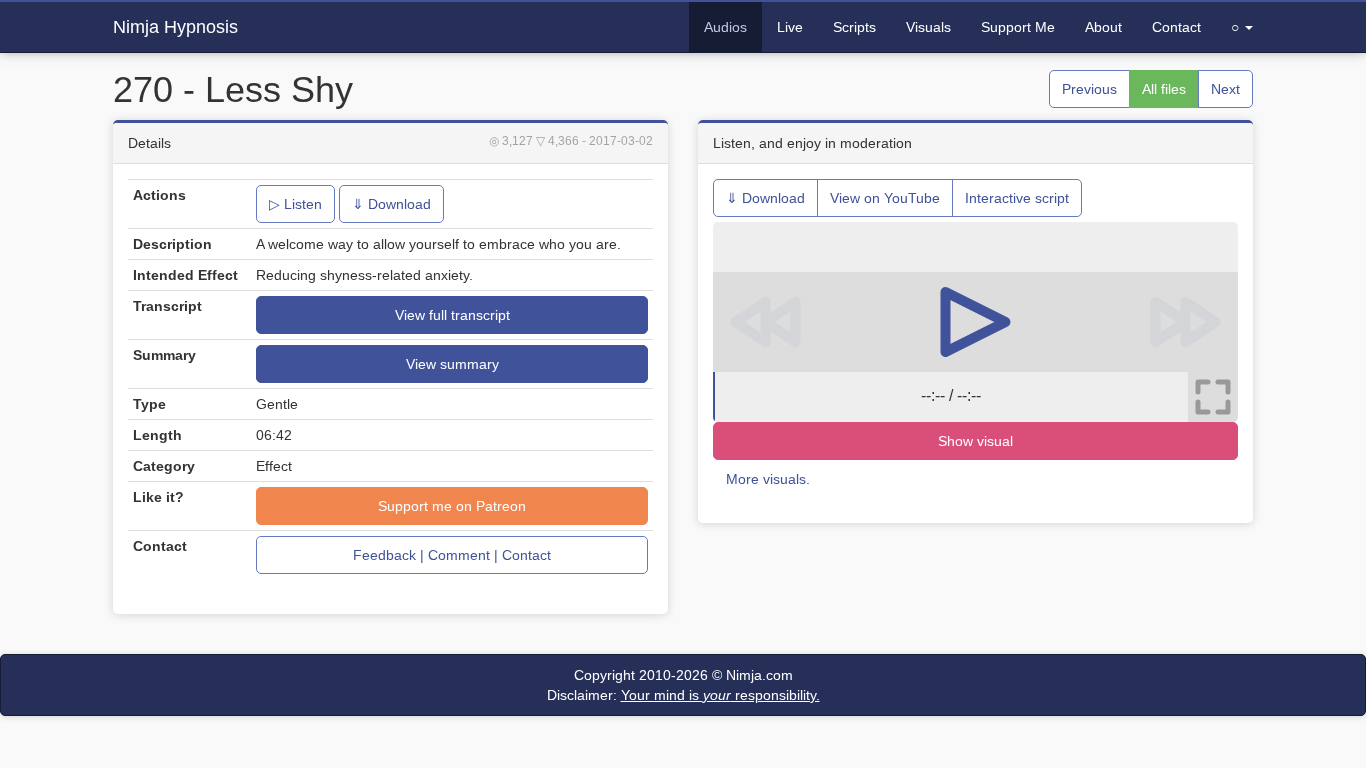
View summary (452, 364)
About (1103, 27)
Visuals (928, 27)
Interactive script (1017, 198)
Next (1225, 89)
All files (1164, 89)
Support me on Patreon (452, 506)
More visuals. (768, 479)
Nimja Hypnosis (175, 27)
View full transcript (452, 315)
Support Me (1018, 27)
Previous (1089, 89)
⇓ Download (391, 204)
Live (790, 27)
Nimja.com (759, 675)
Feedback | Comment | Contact (452, 555)
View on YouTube (885, 198)
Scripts (854, 27)
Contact (1176, 27)
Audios (725, 27)
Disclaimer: (683, 695)
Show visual (975, 441)
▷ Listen (295, 204)
